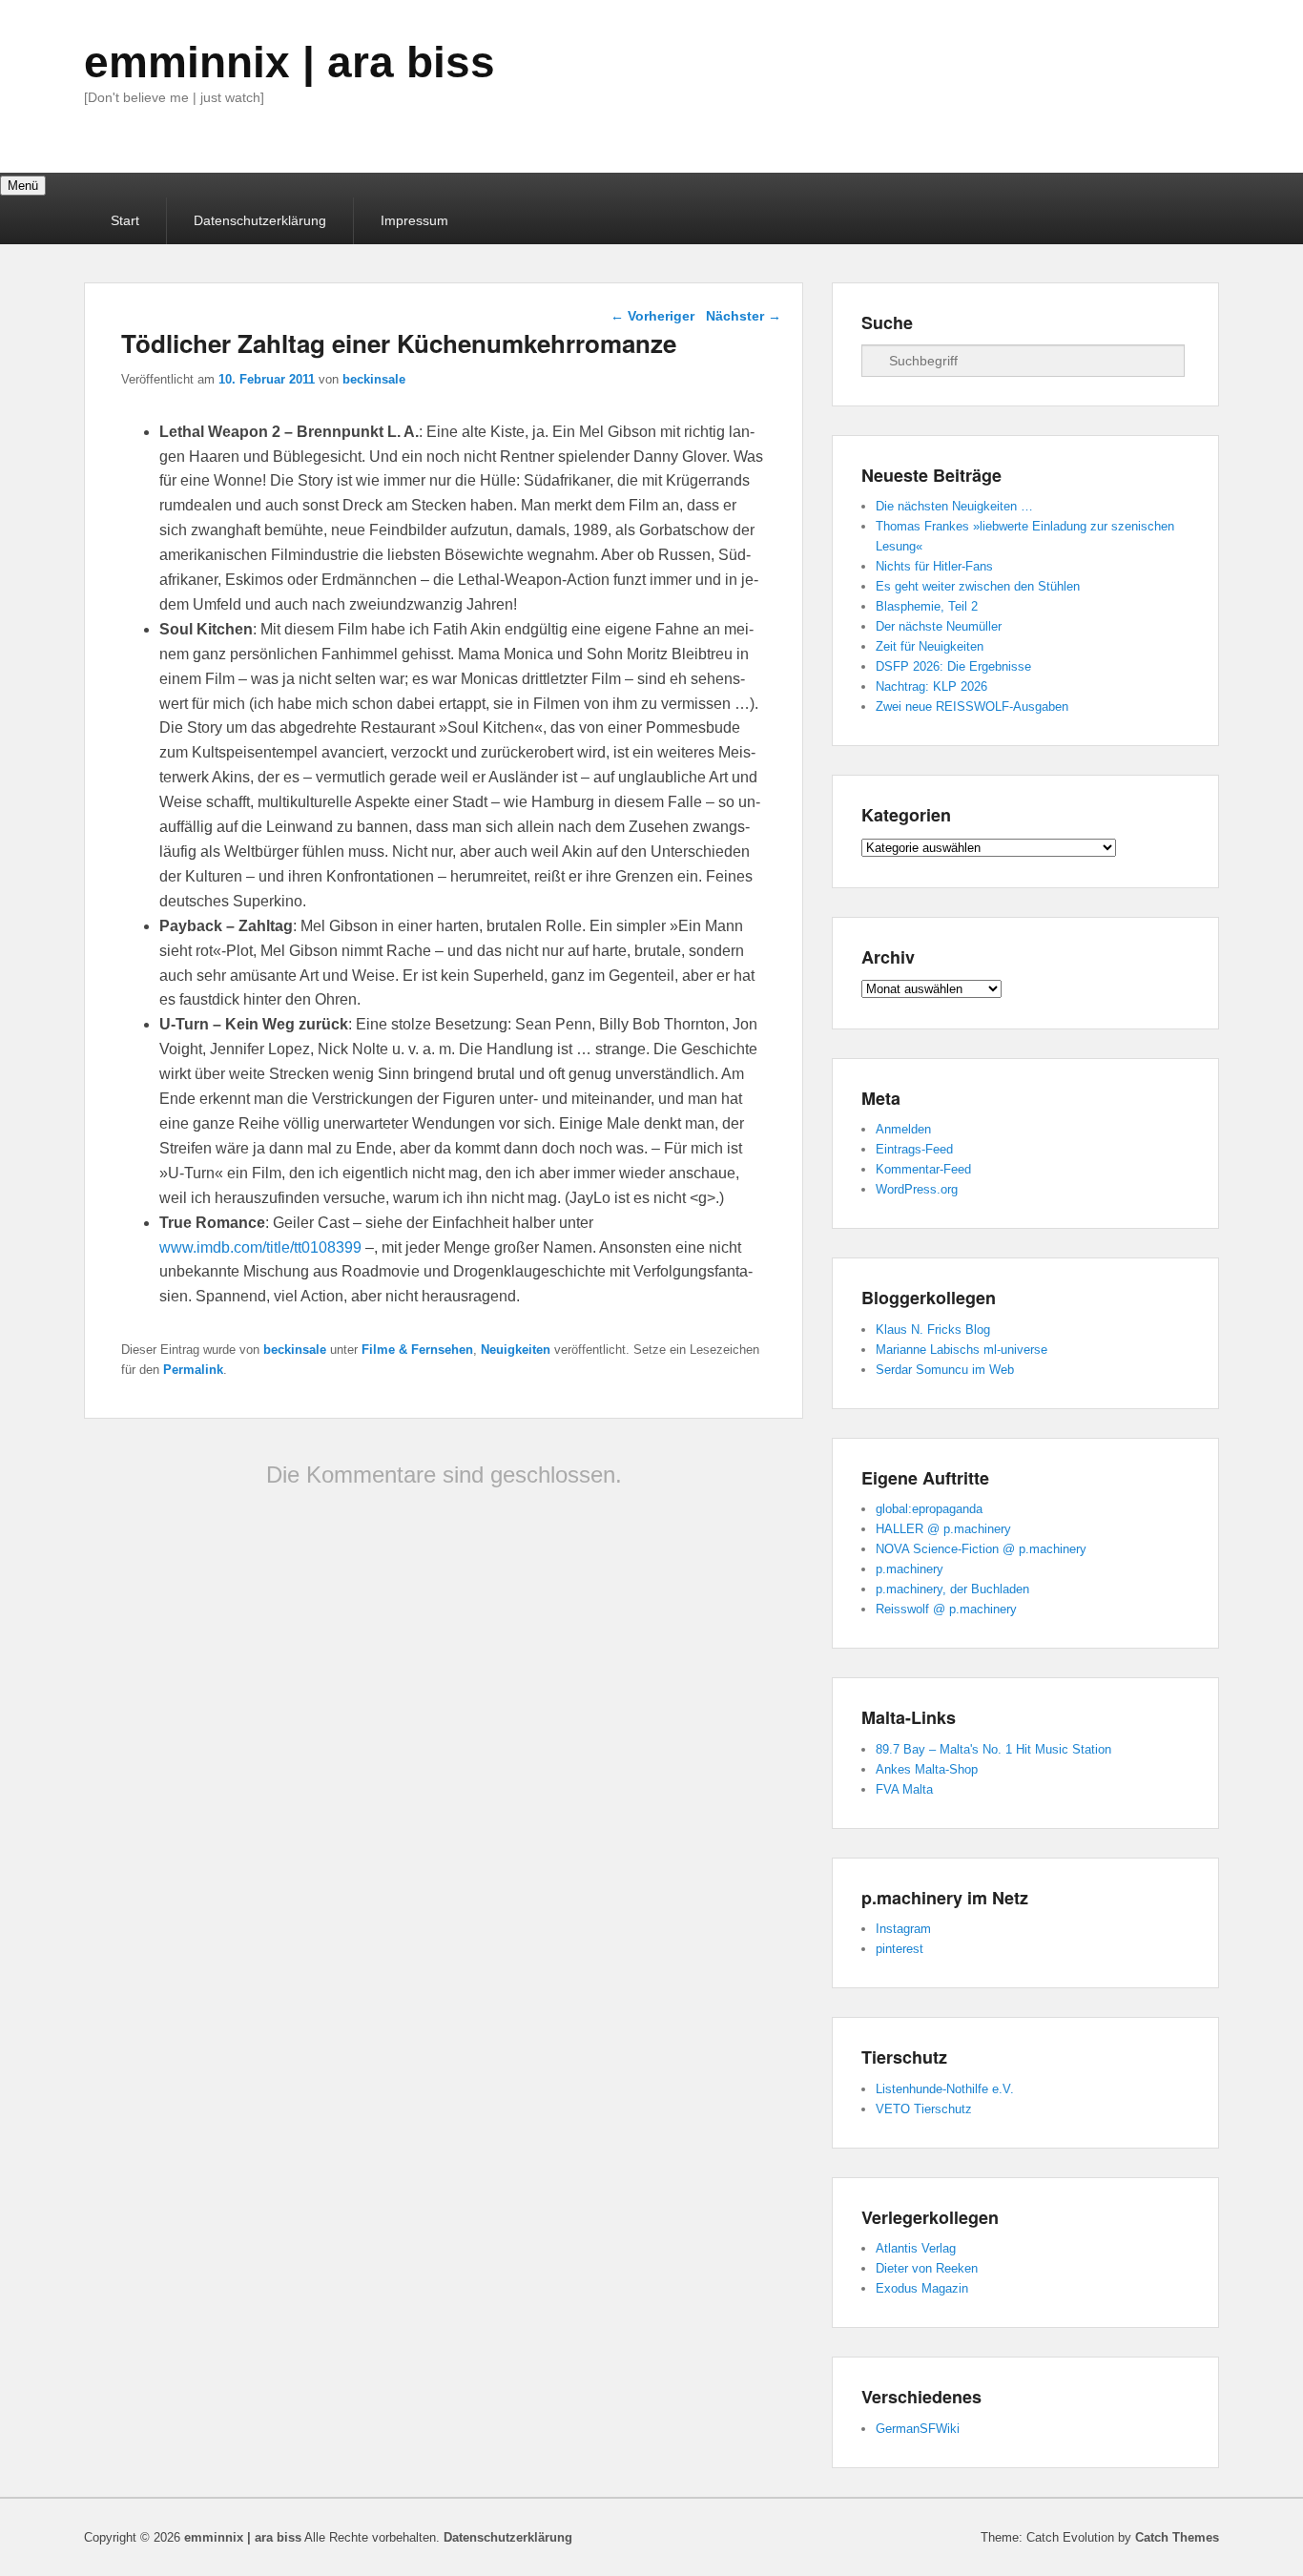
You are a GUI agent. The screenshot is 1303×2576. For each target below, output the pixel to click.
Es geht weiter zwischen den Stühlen (978, 586)
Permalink (193, 1370)
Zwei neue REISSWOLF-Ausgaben (972, 706)
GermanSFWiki (918, 2429)
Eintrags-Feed (914, 1149)
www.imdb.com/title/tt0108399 (260, 1247)
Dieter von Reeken (927, 2268)
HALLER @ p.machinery (943, 1529)
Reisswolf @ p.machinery (946, 1609)
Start (125, 220)
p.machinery (910, 1569)
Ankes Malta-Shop (927, 1769)
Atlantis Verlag (916, 2248)
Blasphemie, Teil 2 (927, 606)
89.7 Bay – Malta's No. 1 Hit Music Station (993, 1749)
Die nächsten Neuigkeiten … (954, 506)
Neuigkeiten (516, 1350)
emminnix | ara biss (290, 62)
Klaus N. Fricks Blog (933, 1330)
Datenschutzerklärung (260, 220)
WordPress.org (917, 1189)
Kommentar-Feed (923, 1169)
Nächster (744, 316)
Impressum (414, 220)
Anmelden (903, 1129)
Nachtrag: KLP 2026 (931, 686)
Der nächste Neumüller (939, 626)
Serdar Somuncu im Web (945, 1370)
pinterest (900, 1949)
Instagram (903, 1929)
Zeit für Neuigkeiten (930, 646)
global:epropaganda (929, 1509)
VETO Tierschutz (924, 2109)
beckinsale (374, 379)
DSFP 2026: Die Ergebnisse (953, 666)
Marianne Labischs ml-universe (962, 1350)
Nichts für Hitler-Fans (934, 566)
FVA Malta (904, 1789)
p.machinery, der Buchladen (952, 1589)
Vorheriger (652, 316)
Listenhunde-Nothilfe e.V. (945, 2089)
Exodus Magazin (922, 2288)
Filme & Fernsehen (417, 1350)
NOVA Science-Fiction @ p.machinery (981, 1549)
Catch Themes (1177, 2537)
